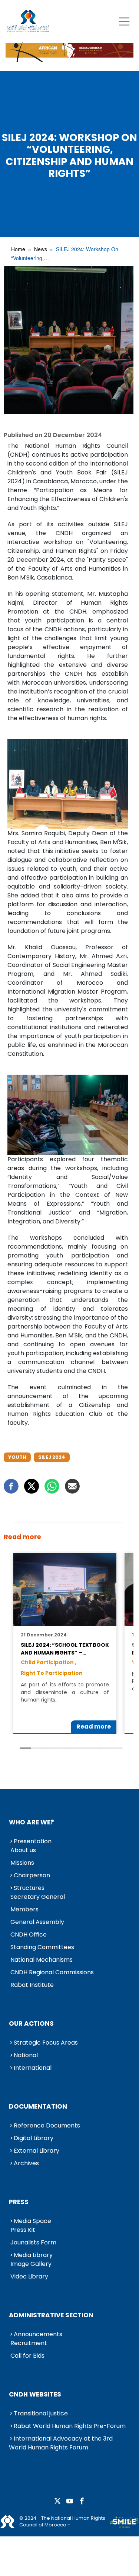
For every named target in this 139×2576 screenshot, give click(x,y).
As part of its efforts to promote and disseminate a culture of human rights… (65, 1692)
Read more (94, 1727)
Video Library (29, 2276)
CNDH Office (29, 1934)
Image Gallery (31, 2264)
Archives (26, 2163)
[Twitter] (32, 1486)
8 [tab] (105, 1748)
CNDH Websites (35, 2394)
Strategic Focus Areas (46, 2043)
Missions (22, 1863)
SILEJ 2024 (52, 1457)
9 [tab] (117, 1748)
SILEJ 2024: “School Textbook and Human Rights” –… (65, 1649)
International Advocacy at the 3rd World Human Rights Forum (61, 2443)
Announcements (38, 2334)
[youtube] (70, 2501)
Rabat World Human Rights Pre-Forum (70, 2426)
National (26, 2055)
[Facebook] (11, 1486)
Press (19, 2202)
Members (24, 1909)
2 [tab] (37, 1748)
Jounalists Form (33, 2242)
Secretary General (38, 1897)
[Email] (72, 1486)
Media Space (32, 2221)
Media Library (33, 2255)
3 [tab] (48, 1748)
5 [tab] (71, 1748)
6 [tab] (83, 1748)
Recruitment (29, 2343)
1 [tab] (25, 1748)
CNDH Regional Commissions (52, 1972)
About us (23, 1850)
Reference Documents (47, 2125)
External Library (37, 2151)
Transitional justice (41, 2413)
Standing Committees (42, 1947)
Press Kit (23, 2230)
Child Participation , (49, 1662)
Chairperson (32, 1875)
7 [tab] (94, 1748)
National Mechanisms (42, 1960)
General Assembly (37, 1922)
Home (18, 249)
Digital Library (34, 2138)
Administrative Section (51, 2315)
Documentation (38, 2106)
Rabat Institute (32, 1985)
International (33, 2068)
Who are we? (32, 1822)
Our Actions (31, 2023)
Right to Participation (52, 1673)
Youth (17, 1457)
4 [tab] (60, 1748)
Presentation (33, 1841)
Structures (29, 1888)
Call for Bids (27, 2356)
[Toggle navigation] (124, 21)
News (41, 249)
